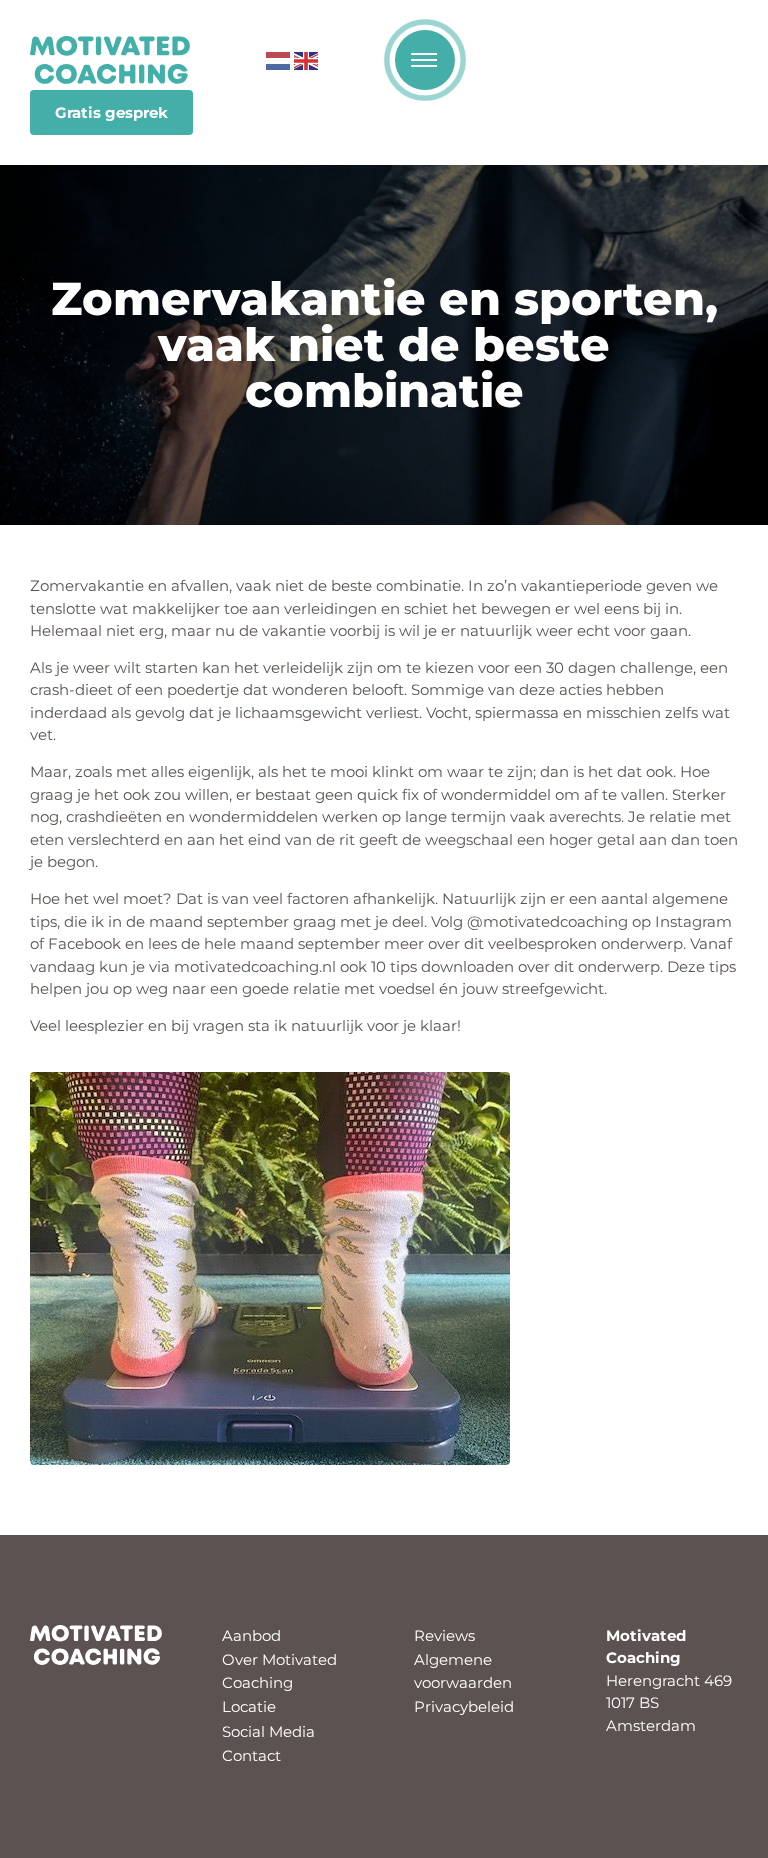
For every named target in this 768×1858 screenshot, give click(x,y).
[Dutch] (278, 58)
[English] (306, 58)
